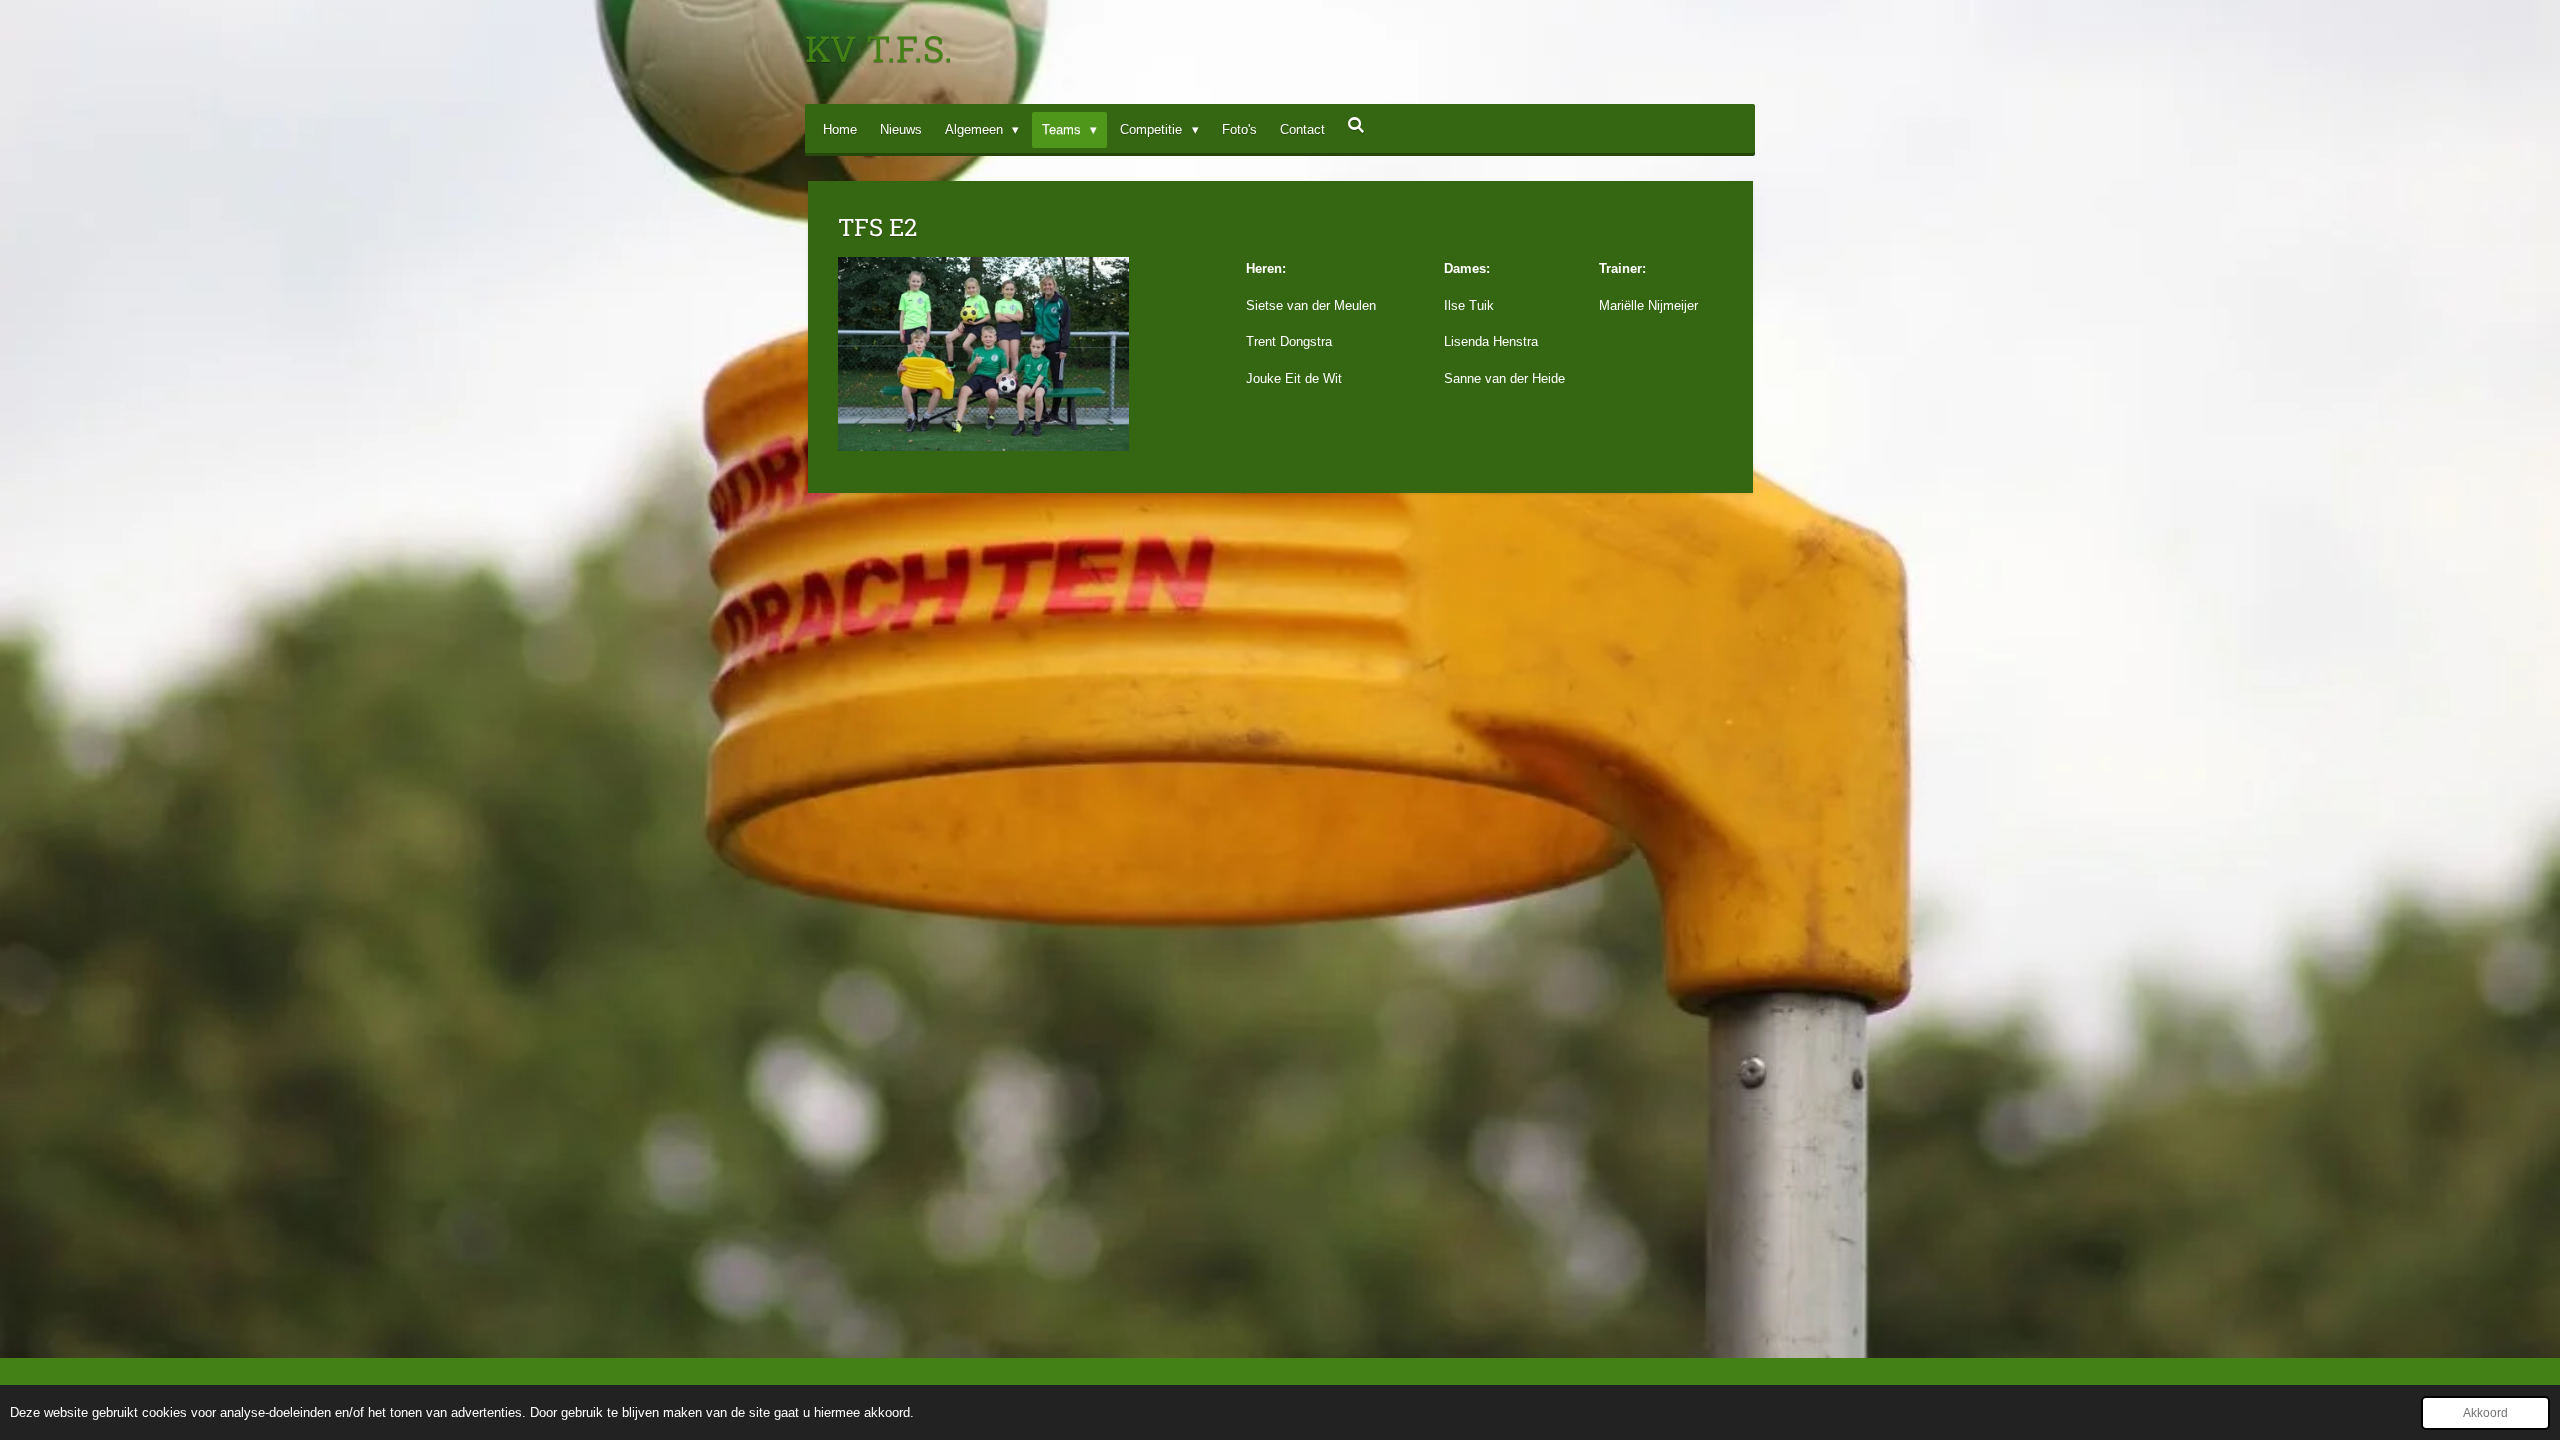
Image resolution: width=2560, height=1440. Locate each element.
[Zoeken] (1357, 125)
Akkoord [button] (2485, 1412)
